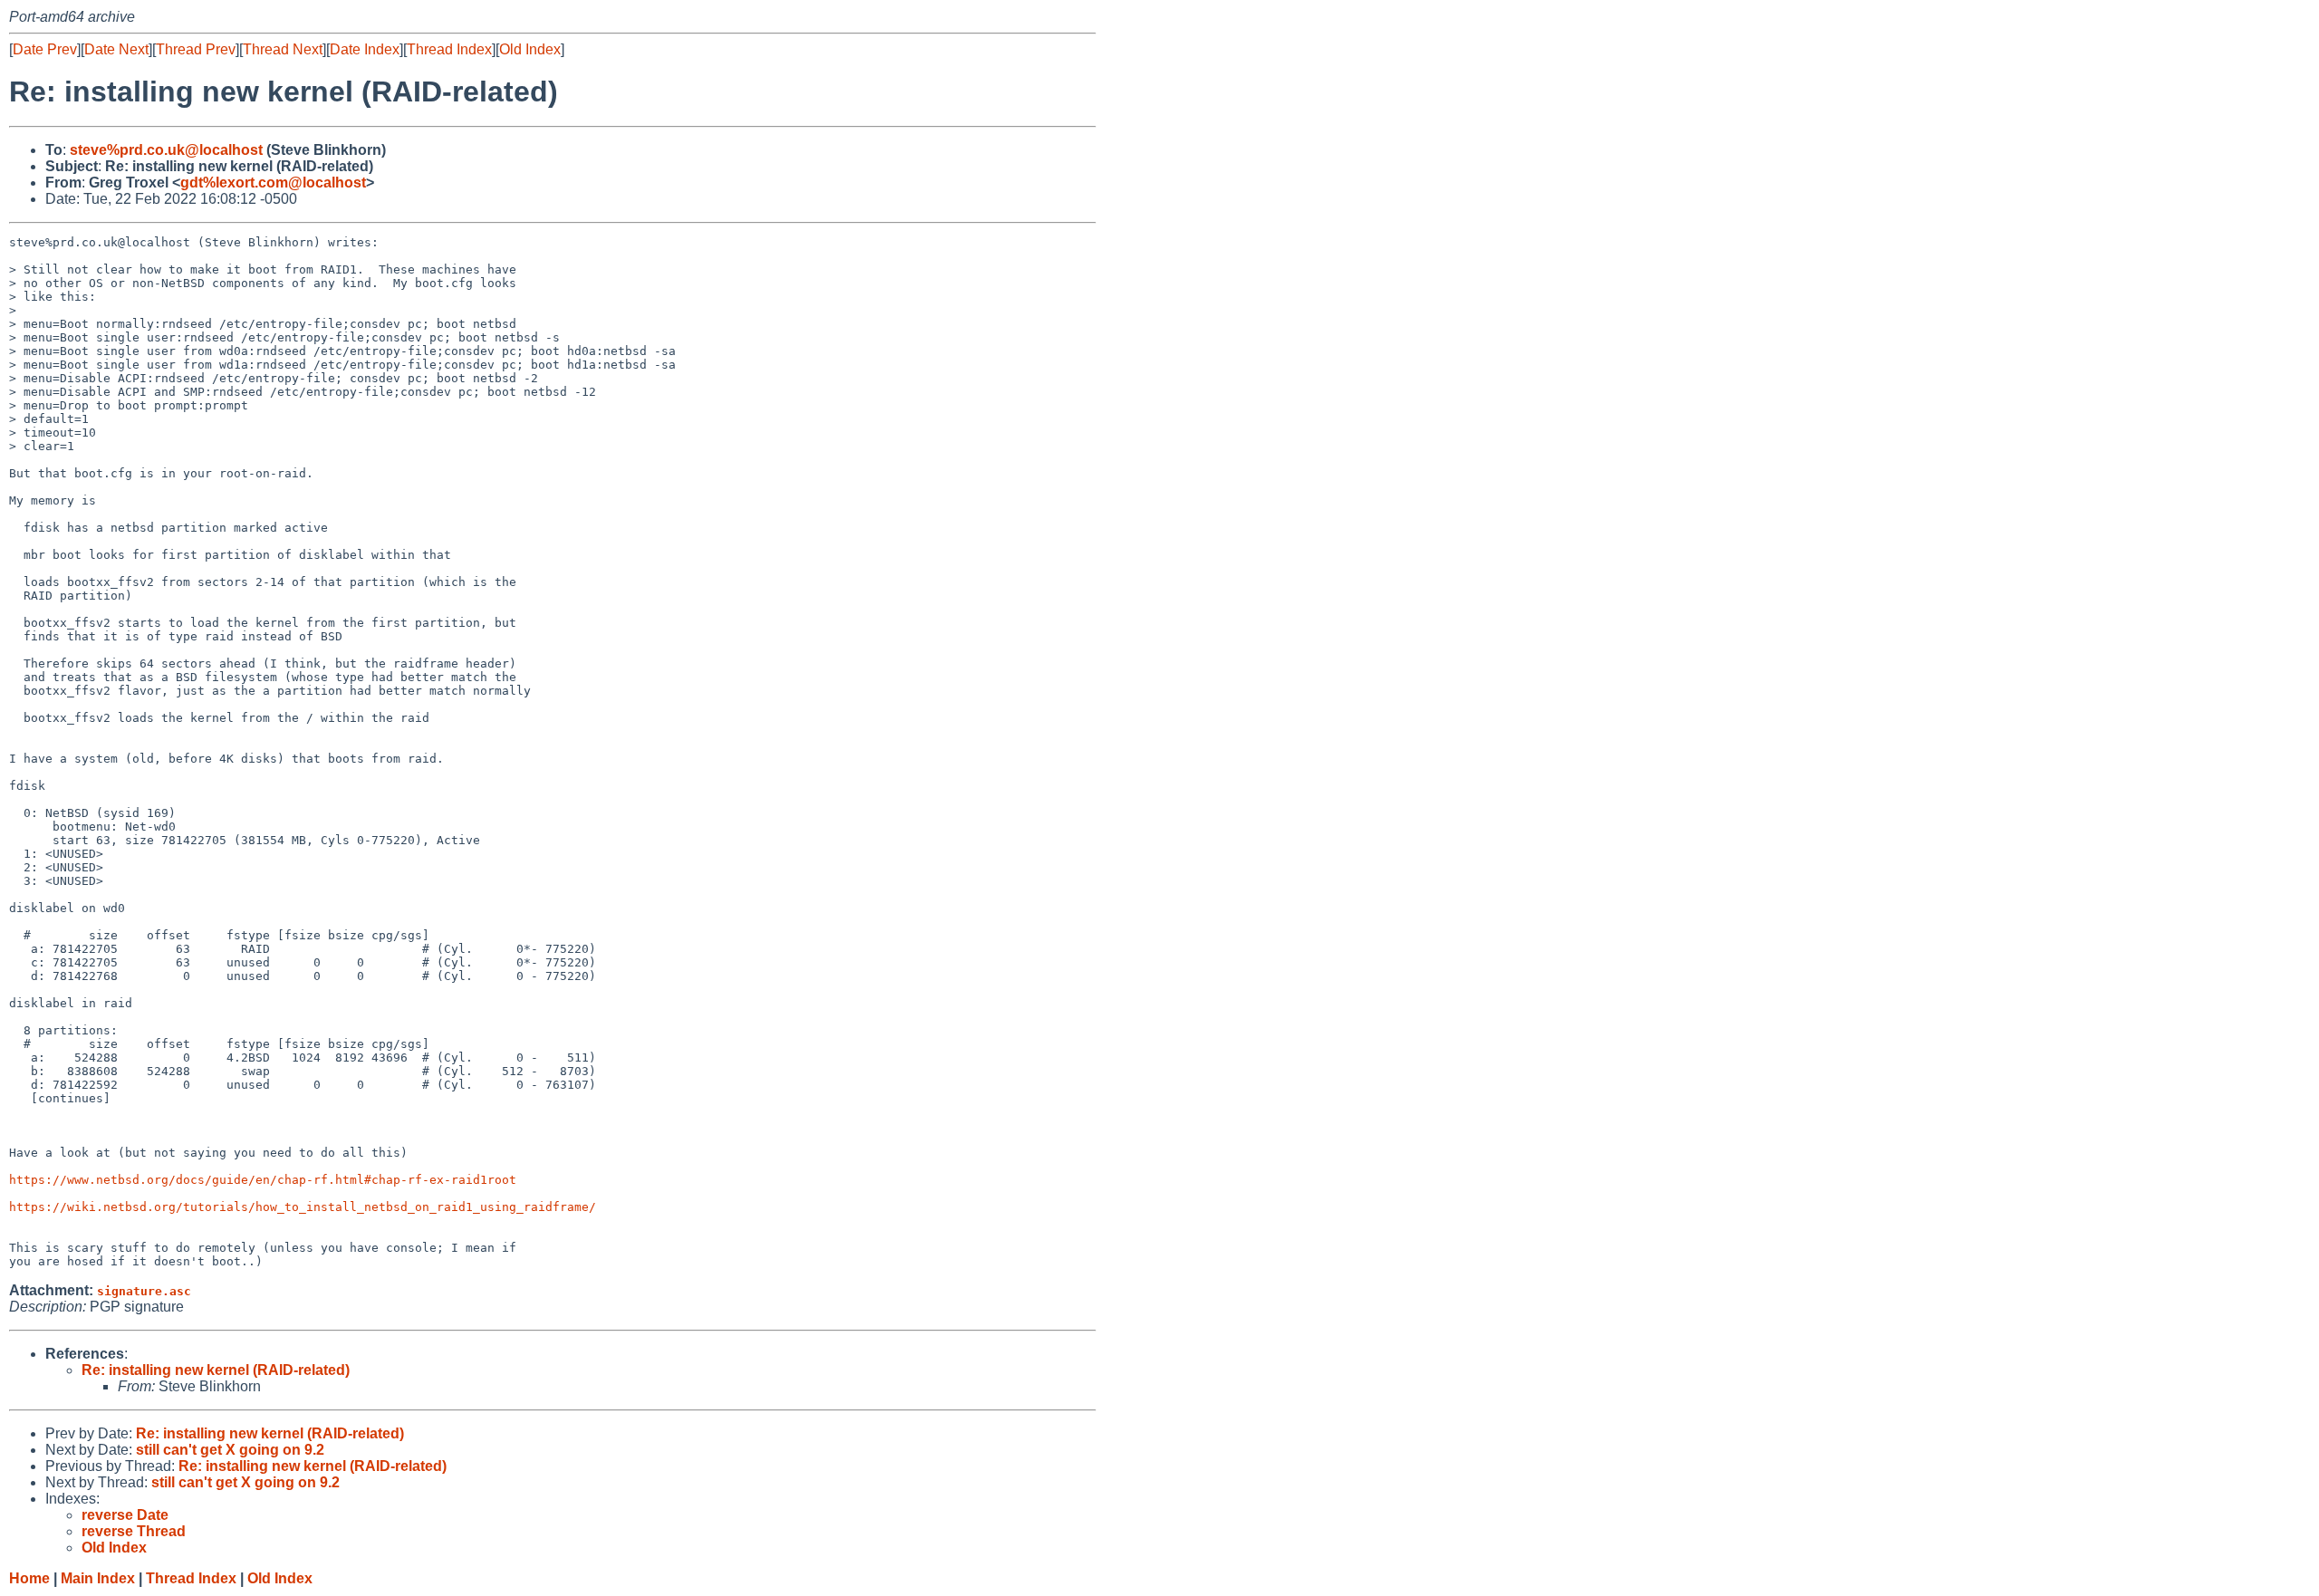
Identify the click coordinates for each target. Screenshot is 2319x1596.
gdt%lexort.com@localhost (273, 183)
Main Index (98, 1578)
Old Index (530, 49)
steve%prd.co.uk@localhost (166, 150)
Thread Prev (196, 49)
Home (29, 1578)
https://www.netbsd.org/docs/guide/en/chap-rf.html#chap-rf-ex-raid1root (263, 1180)
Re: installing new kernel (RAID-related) (216, 1370)
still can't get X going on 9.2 (230, 1450)
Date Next (116, 49)
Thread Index (449, 49)
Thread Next (283, 49)
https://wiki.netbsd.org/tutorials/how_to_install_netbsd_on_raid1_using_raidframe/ (303, 1207)
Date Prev (45, 49)
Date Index (365, 49)
